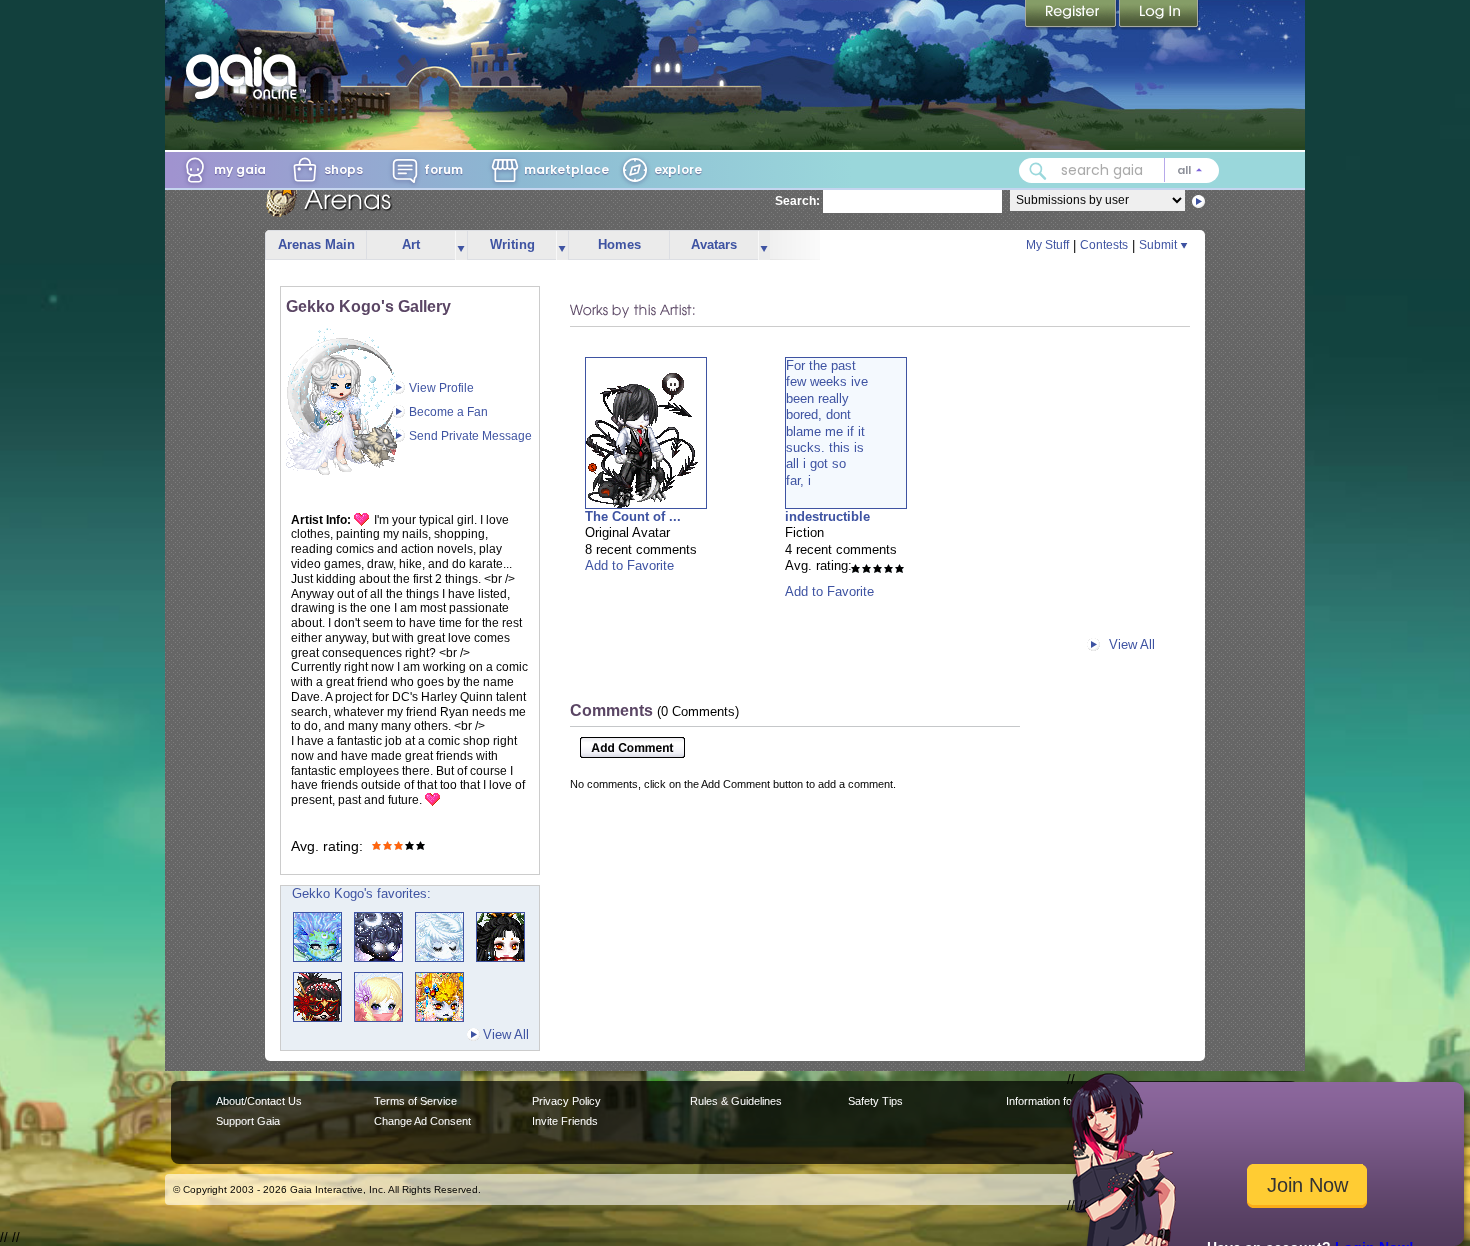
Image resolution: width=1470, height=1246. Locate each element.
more (461, 245)
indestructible (827, 516)
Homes (619, 244)
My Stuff (1047, 245)
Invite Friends (565, 1121)
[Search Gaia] (1038, 171)
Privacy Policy (566, 1101)
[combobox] (1119, 170)
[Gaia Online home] (246, 73)
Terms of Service (415, 1101)
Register (1072, 15)
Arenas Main (316, 244)
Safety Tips (875, 1101)
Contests (1104, 245)
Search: (797, 201)
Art (411, 244)
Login (1159, 15)
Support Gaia (248, 1121)
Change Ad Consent (422, 1121)
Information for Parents (1061, 1101)
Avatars (714, 244)
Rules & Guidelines (736, 1101)
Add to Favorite (629, 565)
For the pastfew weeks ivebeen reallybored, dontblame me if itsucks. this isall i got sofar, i (827, 423)
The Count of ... (633, 516)
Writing (512, 244)
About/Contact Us (259, 1101)
